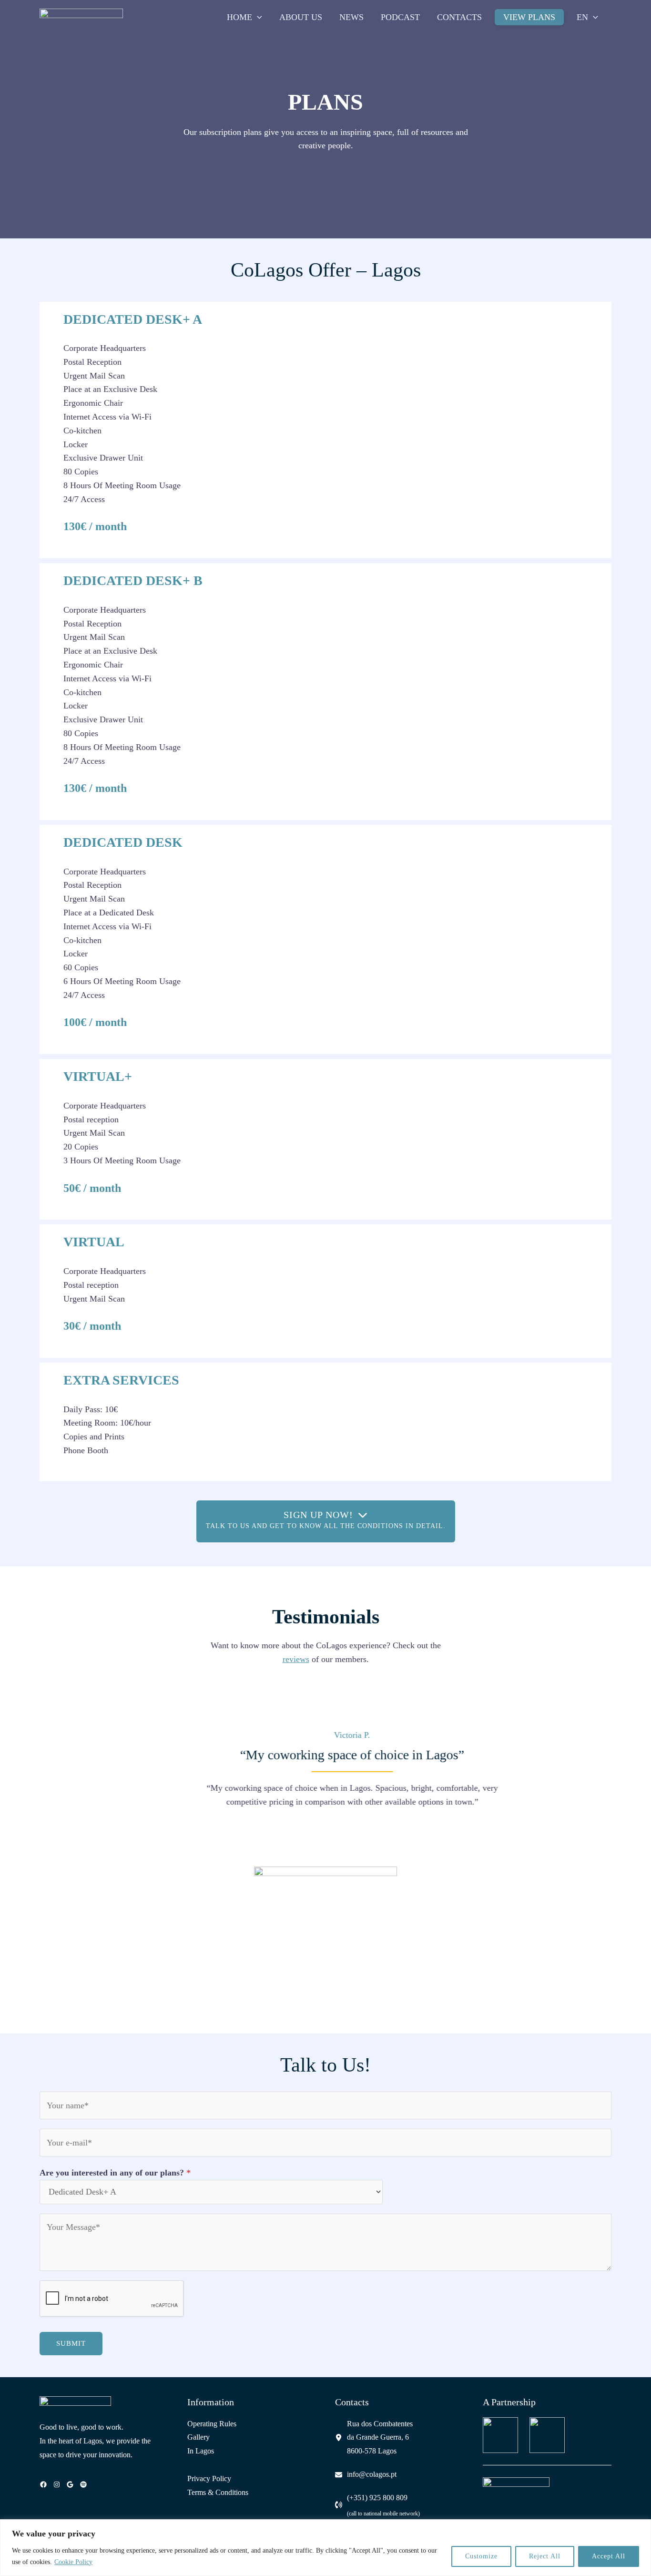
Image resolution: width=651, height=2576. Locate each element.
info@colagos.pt (372, 2474)
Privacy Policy (209, 2479)
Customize (481, 2556)
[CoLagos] (81, 16)
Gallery (198, 2437)
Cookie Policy (73, 2562)
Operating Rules (212, 2424)
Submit (71, 2343)
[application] (257, 17)
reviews (296, 1659)
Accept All (609, 2556)
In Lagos (201, 2451)
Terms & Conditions (218, 2492)
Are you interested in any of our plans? (115, 2173)
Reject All (545, 2556)
